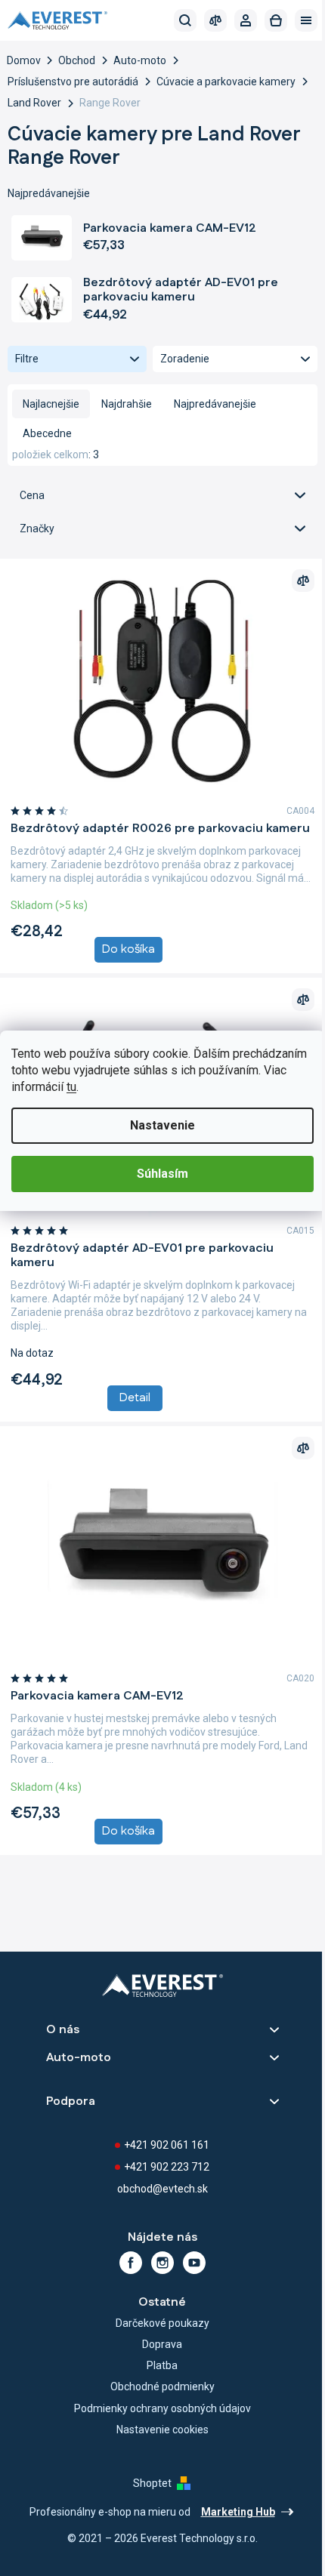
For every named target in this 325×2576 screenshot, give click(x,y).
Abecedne (47, 433)
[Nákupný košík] (276, 20)
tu (71, 1087)
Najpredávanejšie (215, 404)
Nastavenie (162, 1125)
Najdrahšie (127, 404)
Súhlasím (162, 1174)
